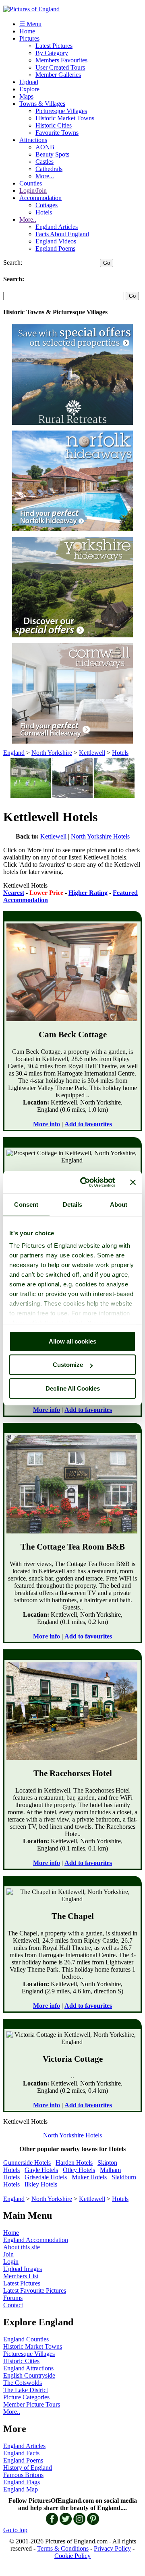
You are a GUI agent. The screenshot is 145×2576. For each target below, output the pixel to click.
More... (45, 176)
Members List (21, 2276)
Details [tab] (73, 1205)
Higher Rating (88, 893)
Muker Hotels (89, 2177)
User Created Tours (60, 67)
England (14, 753)
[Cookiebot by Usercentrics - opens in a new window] (85, 1182)
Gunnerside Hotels (27, 2163)
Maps (26, 96)
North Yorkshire (52, 753)
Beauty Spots (52, 154)
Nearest (14, 893)
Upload (29, 82)
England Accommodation (36, 2240)
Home (27, 31)
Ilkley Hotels (41, 2184)
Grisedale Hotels (46, 2177)
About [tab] (119, 1205)
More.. (28, 219)
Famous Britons (23, 2475)
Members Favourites (61, 60)
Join (8, 2254)
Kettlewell (92, 753)
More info (47, 1124)
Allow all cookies (72, 1341)
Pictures (29, 38)
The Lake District (26, 2390)
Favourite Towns (57, 133)
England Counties (26, 2339)
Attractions (33, 140)
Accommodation (40, 198)
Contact (13, 2305)
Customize (68, 1365)
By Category (52, 53)
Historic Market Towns (65, 118)
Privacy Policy (112, 2548)
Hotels (44, 212)
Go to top (15, 2530)
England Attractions (28, 2368)
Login (11, 2262)
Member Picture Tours (32, 2404)
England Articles (57, 227)
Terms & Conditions (63, 2548)
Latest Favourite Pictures (35, 2291)
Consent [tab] (26, 1205)
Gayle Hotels (41, 2170)
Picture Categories (26, 2397)
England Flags (22, 2482)
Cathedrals (49, 169)
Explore (29, 89)
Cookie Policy (72, 2556)
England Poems (55, 248)
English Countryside (29, 2375)
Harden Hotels (74, 2163)
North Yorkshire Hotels (100, 836)
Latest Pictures (54, 46)
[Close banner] (133, 1182)
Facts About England (62, 234)
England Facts (21, 2453)
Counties (31, 183)
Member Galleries (58, 75)
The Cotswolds (23, 2383)
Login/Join (33, 191)
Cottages (47, 205)
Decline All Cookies (73, 1388)
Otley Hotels (79, 2170)
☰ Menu (30, 24)
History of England (28, 2468)
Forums (13, 2298)
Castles (45, 162)
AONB (45, 147)
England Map (21, 2489)
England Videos (56, 241)
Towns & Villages (42, 104)
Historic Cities (54, 125)
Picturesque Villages (61, 111)
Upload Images (23, 2269)
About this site (22, 2247)
